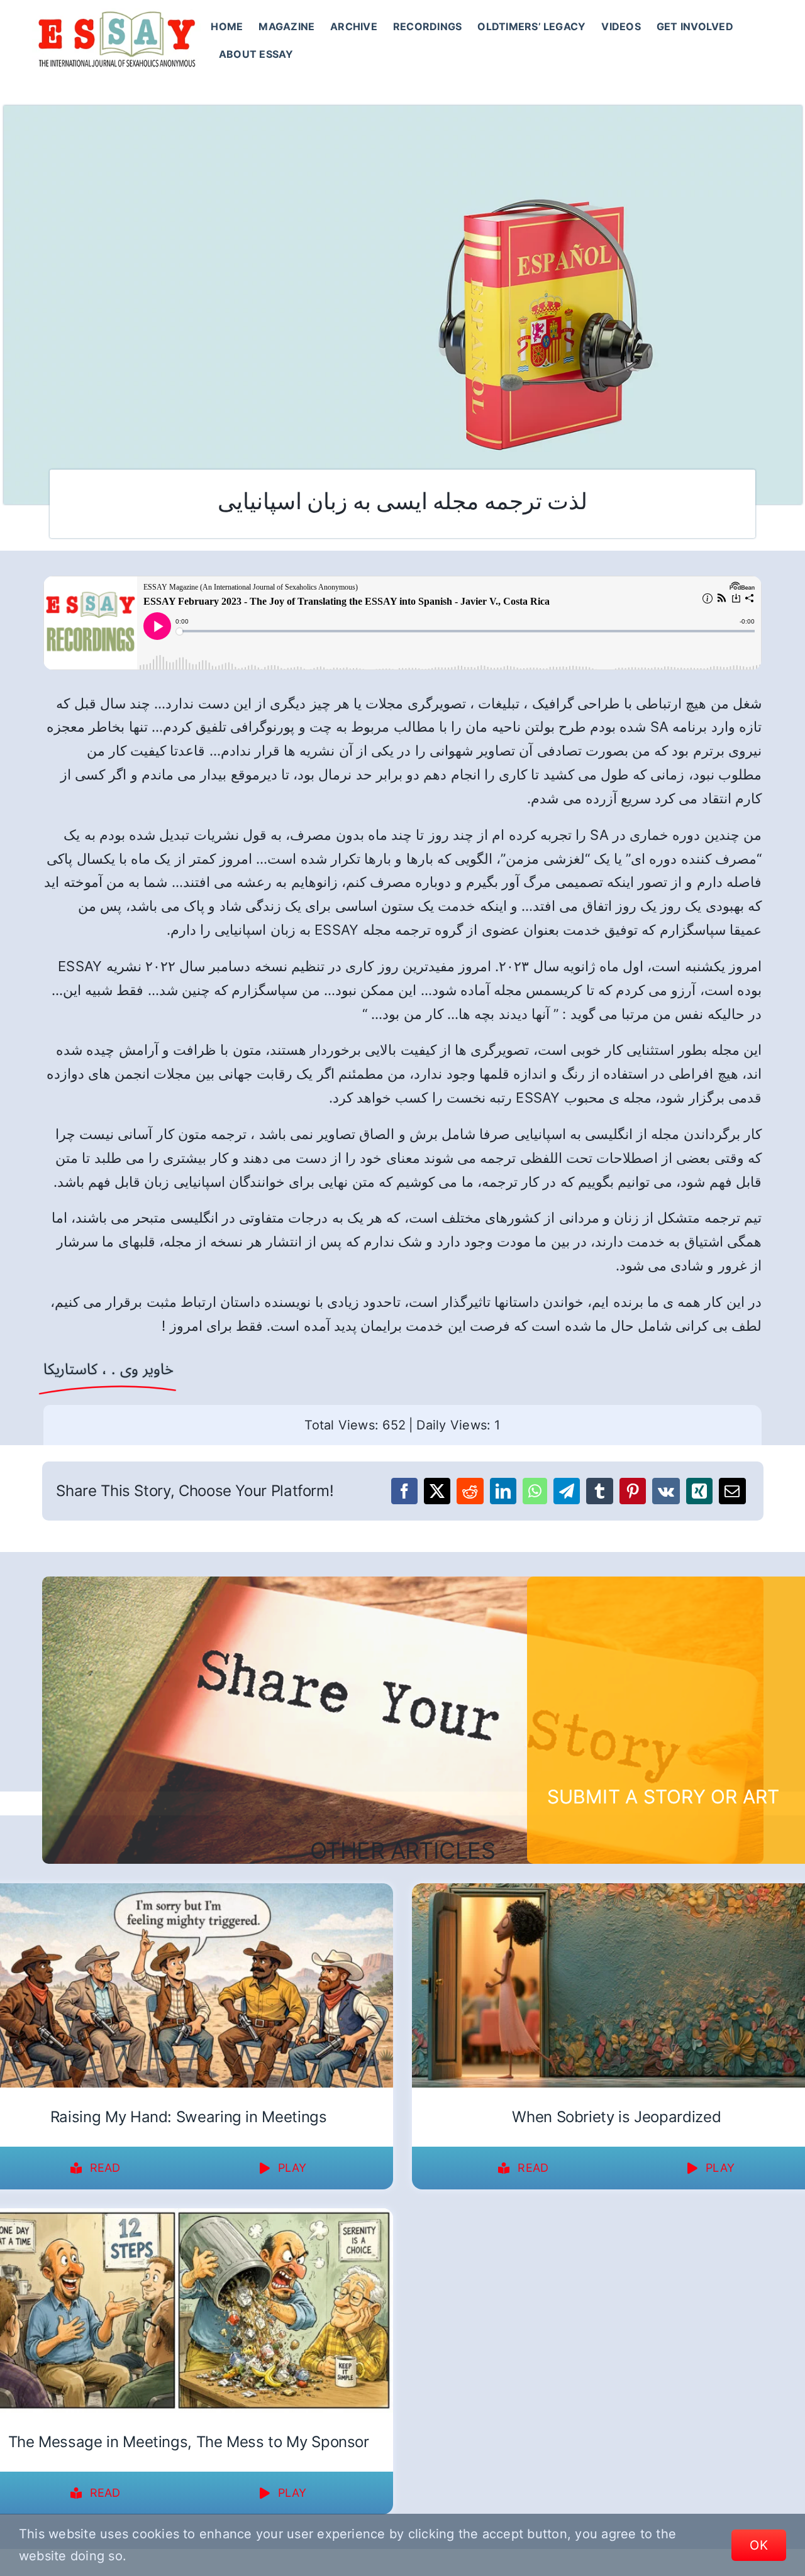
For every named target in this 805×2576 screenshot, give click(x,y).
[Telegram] (567, 1491)
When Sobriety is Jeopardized (616, 2117)
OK (759, 2545)
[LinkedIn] (503, 1491)
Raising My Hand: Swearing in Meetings (189, 2117)
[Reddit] (470, 1491)
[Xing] (699, 1491)
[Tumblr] (599, 1491)
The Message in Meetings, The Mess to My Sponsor (189, 2442)
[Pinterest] (633, 1491)
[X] (437, 1491)
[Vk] (666, 1491)
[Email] (732, 1491)
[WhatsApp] (535, 1491)
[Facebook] (404, 1491)
